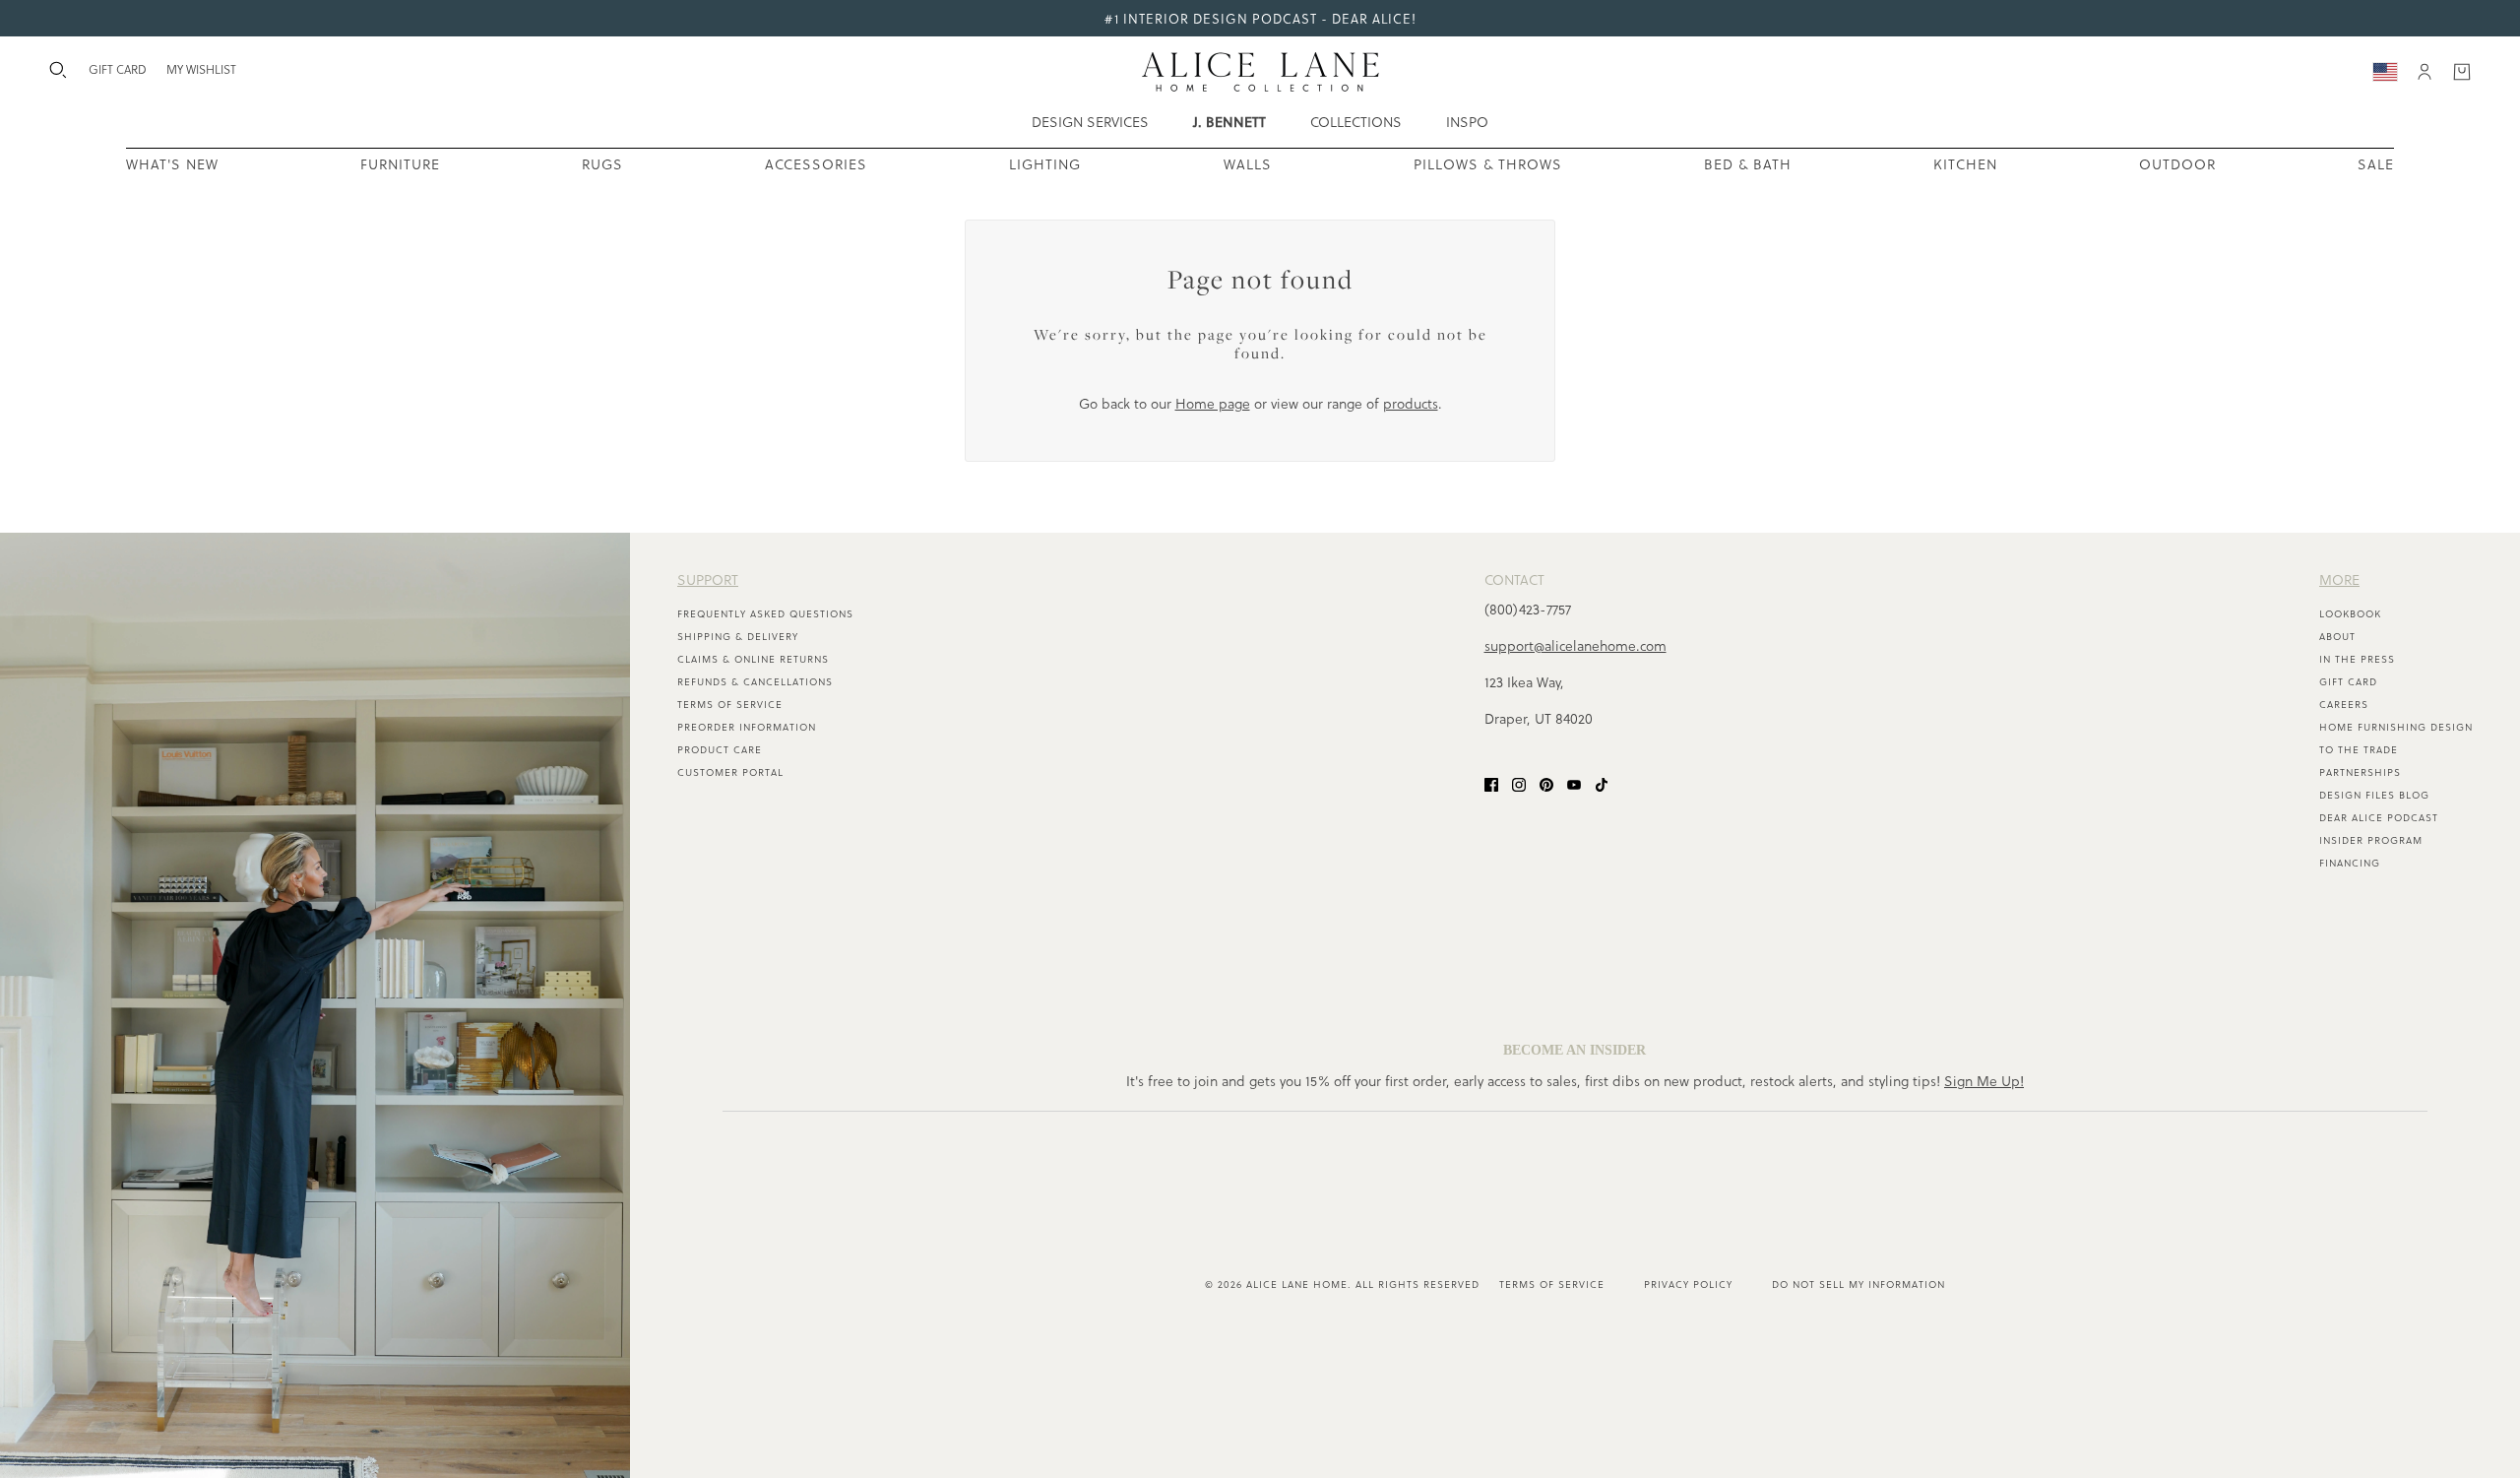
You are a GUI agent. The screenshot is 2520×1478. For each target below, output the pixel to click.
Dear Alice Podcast (2379, 817)
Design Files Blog (2374, 795)
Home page (1213, 403)
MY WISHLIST (201, 69)
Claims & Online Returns (753, 659)
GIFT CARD (118, 69)
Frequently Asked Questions (765, 613)
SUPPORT (708, 579)
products (1411, 403)
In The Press (2357, 659)
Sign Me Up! (1984, 1081)
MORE (2339, 579)
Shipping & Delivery (738, 636)
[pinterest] (1546, 782)
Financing (2350, 863)
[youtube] (1574, 782)
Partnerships (2360, 772)
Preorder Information (747, 727)
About (2337, 636)
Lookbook (2350, 613)
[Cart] (2462, 72)
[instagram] (1519, 782)
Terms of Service (730, 704)
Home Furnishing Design (2396, 727)
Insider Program (2371, 840)
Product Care (720, 749)
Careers (2344, 704)
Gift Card (2348, 681)
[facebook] (1491, 782)
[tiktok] (1602, 782)
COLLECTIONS (1356, 122)
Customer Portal (730, 772)
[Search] (58, 70)
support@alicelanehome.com (1575, 645)
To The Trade (2359, 749)
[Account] (2425, 72)
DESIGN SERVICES (1090, 122)
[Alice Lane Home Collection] (1260, 72)
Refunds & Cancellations (755, 681)
